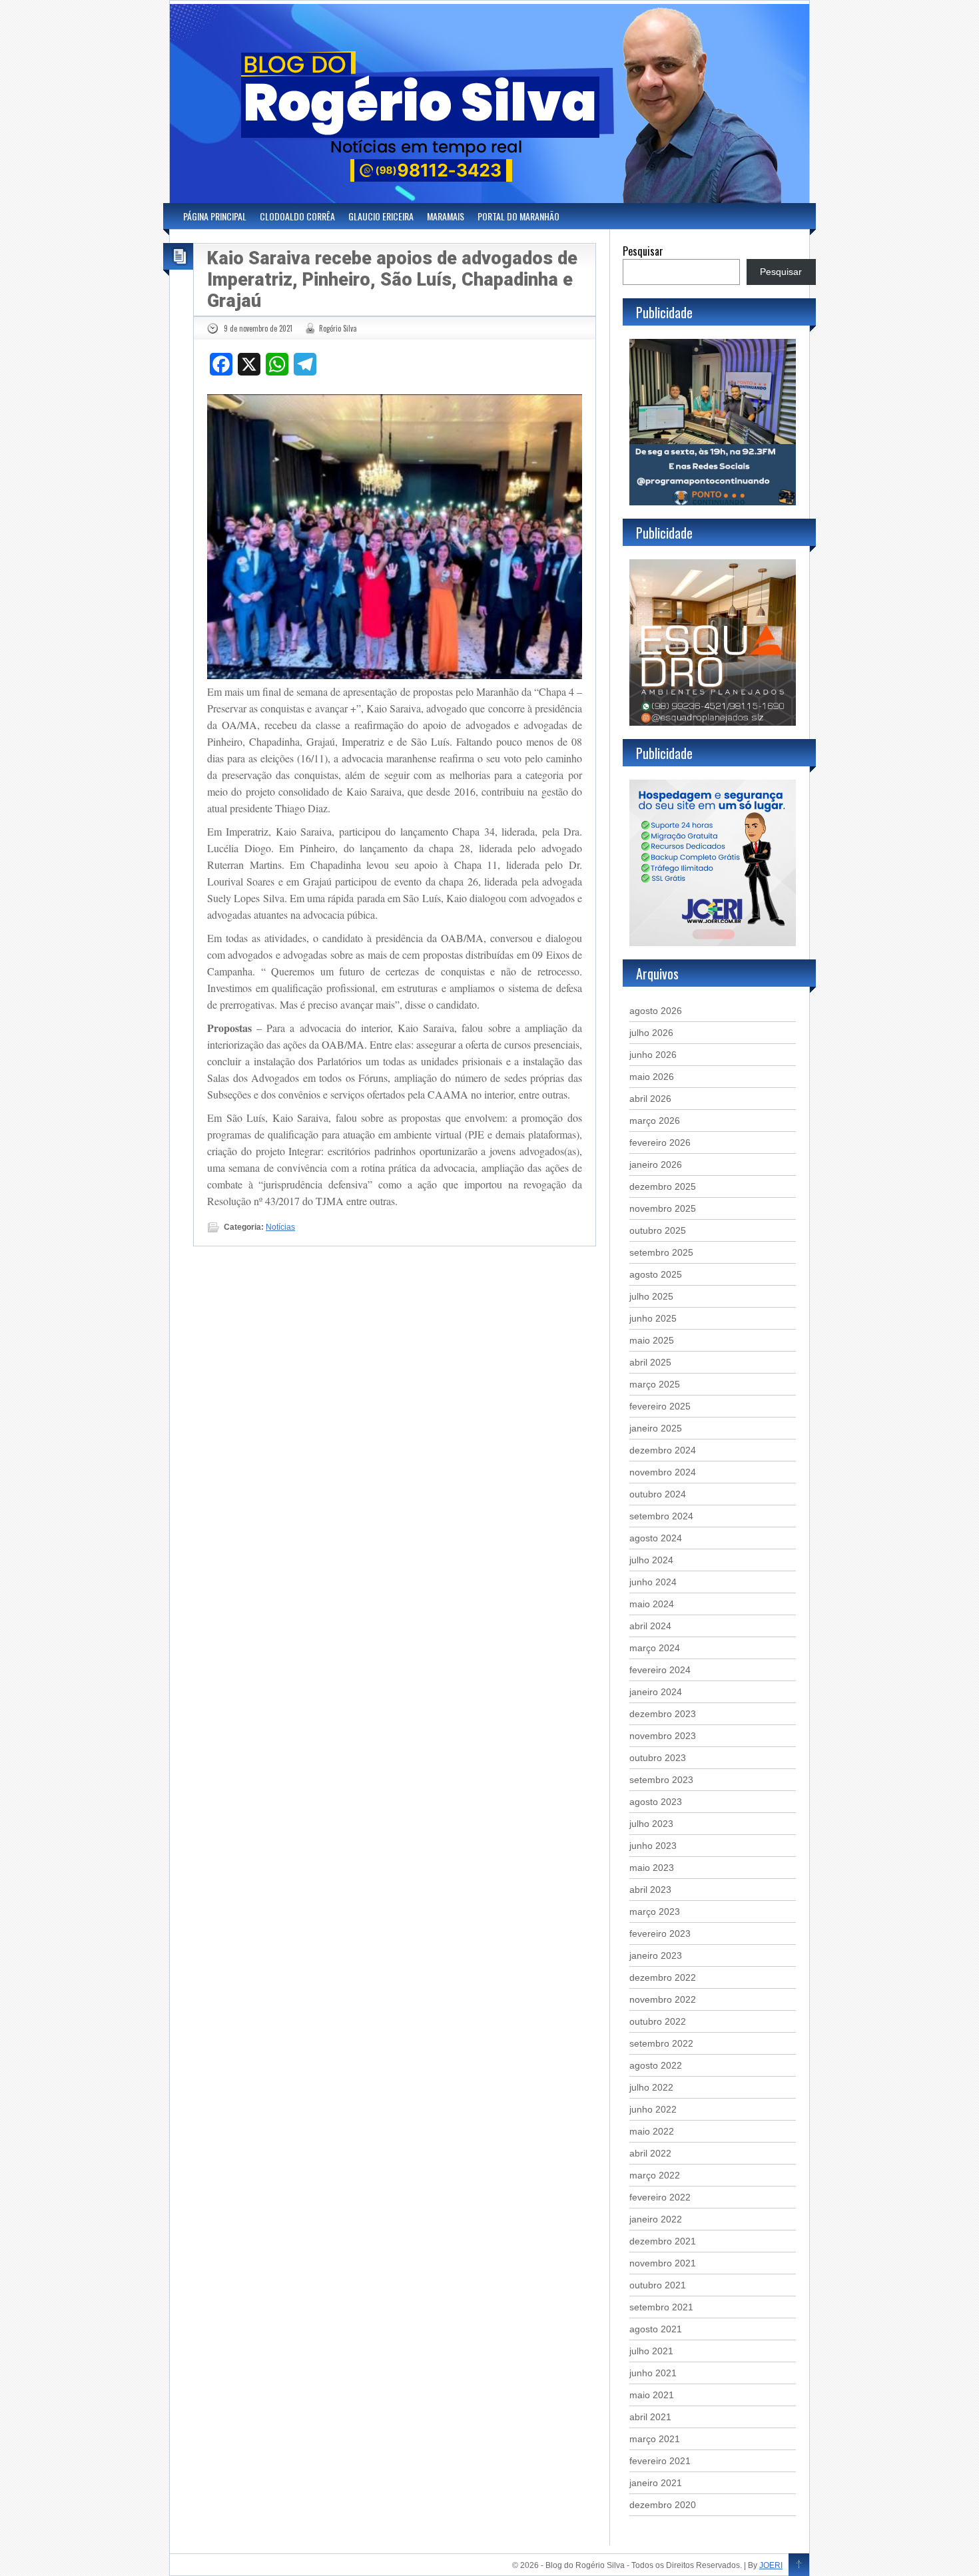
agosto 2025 (656, 1274)
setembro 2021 (661, 2307)
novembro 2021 (663, 2263)
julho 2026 (651, 1033)
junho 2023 (653, 1846)
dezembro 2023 (663, 1714)
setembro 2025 (661, 1252)
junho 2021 (653, 2373)
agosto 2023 (656, 1802)
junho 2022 (653, 2109)
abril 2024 (650, 1626)
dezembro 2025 (663, 1186)
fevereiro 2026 (660, 1143)
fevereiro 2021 (660, 2461)
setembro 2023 (661, 1780)
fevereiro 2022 (660, 2197)
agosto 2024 (656, 1538)
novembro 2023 (663, 1736)
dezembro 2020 (663, 2505)
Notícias (280, 1227)
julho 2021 (651, 2351)
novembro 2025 (663, 1208)
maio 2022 (652, 2131)
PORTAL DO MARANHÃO (518, 216)
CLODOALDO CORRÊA (297, 216)
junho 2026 (653, 1055)
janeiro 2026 (656, 1164)
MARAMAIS (446, 216)
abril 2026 (650, 1099)
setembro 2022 (661, 2043)
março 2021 (655, 2439)
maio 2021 (652, 2395)
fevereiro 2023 (660, 1933)
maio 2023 (652, 1868)
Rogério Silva (338, 328)
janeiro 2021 (656, 2483)
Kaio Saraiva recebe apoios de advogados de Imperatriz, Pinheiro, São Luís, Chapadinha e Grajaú (392, 280)
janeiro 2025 (656, 1428)
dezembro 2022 (663, 1977)
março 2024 (655, 1648)
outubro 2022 (658, 2021)
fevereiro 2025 (660, 1406)
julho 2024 (651, 1560)
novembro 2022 (663, 1999)
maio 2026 (652, 1077)
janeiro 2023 (656, 1955)
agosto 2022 (656, 2065)
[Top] (799, 2565)
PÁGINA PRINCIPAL (215, 216)
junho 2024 (653, 1582)
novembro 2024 (663, 1472)
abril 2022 (650, 2153)
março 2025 (655, 1384)
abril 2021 (650, 2417)
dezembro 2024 (663, 1450)
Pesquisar (643, 251)
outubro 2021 (658, 2285)
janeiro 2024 (656, 1692)
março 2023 (655, 1912)
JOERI (771, 2565)
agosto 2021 (656, 2329)
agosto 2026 (656, 1011)
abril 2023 (650, 1890)
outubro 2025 (658, 1230)
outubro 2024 (658, 1494)
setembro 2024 (661, 1516)
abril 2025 (650, 1362)
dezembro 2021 (663, 2241)
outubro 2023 (658, 1758)
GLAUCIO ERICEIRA (381, 216)
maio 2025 (652, 1340)
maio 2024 (652, 1604)
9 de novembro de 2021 (258, 328)
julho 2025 (651, 1296)
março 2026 (655, 1121)
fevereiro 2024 (660, 1670)
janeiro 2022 (656, 2219)
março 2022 (655, 2175)
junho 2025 (653, 1318)
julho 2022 (651, 2087)
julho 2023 (651, 1824)
